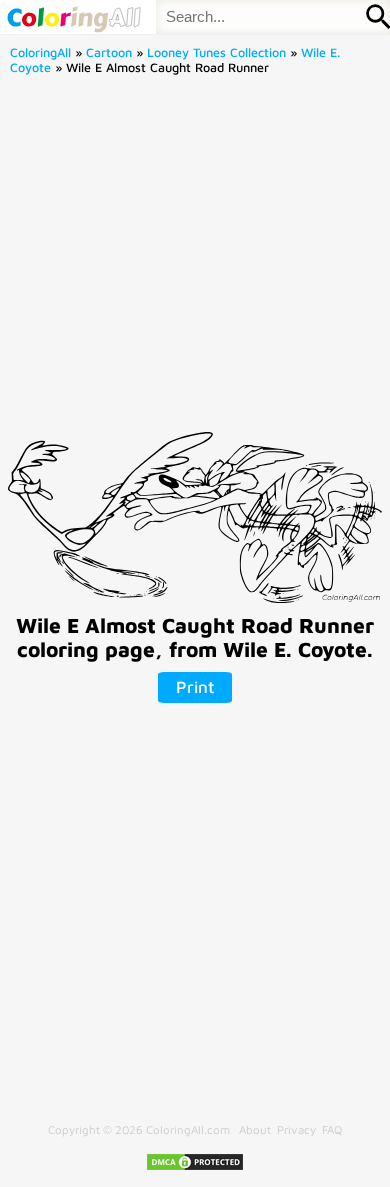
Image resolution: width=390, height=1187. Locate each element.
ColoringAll (40, 52)
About (255, 1129)
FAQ (332, 1129)
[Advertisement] (195, 259)
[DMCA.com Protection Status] (195, 1167)
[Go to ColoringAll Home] (73, 17)
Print (195, 687)
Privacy (296, 1129)
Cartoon (109, 52)
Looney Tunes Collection (216, 52)
